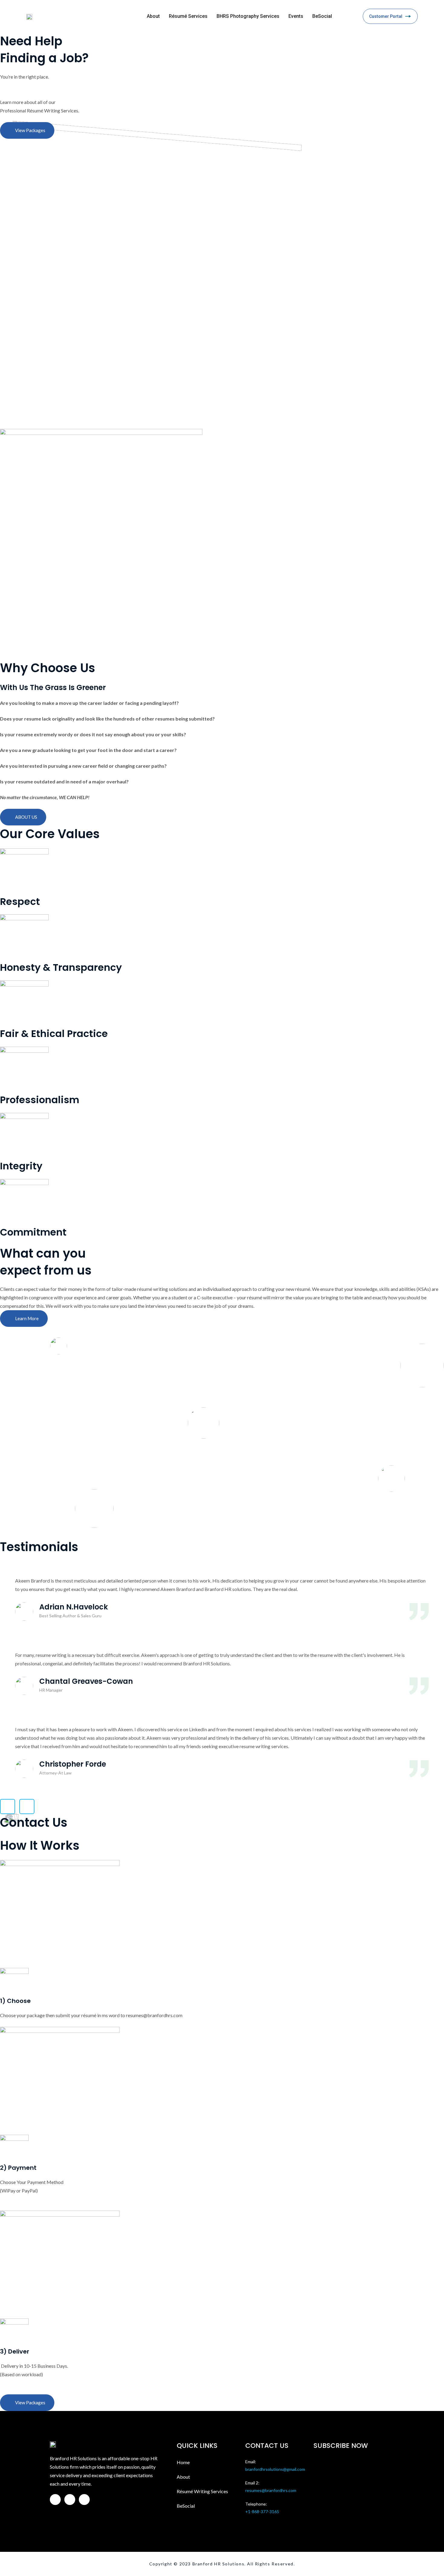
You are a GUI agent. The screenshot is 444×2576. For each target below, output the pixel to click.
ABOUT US (26, 817)
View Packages (30, 130)
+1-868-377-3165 (262, 2511)
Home (183, 2462)
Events (296, 16)
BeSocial (322, 16)
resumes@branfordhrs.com (271, 2490)
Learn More (27, 1319)
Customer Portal (386, 16)
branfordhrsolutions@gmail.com (275, 2469)
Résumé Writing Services (202, 2491)
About (153, 16)
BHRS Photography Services (248, 16)
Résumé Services (188, 16)
